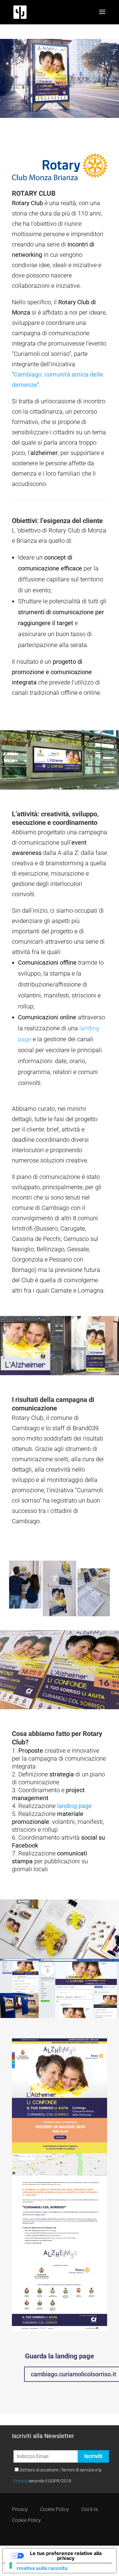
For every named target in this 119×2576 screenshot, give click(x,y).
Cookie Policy (54, 2509)
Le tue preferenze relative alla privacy (66, 2556)
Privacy (20, 2481)
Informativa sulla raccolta (38, 2568)
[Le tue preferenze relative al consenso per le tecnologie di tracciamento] (11, 2565)
